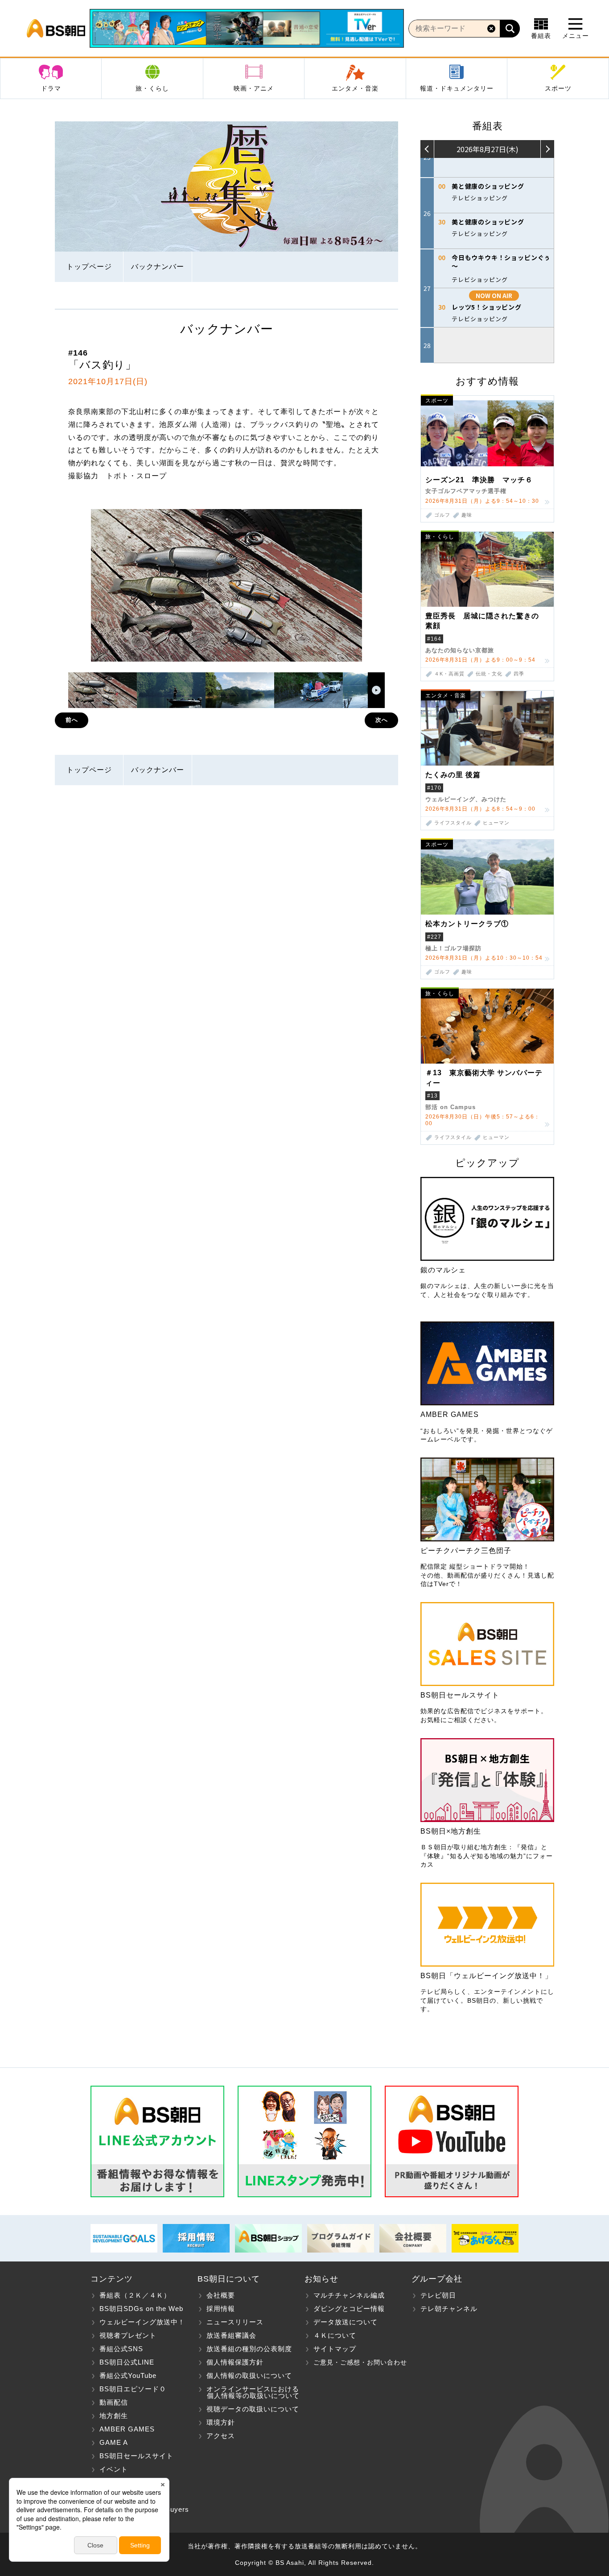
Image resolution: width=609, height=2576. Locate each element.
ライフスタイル (453, 823)
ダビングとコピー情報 (349, 2309)
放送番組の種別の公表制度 (249, 2349)
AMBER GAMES (127, 2429)
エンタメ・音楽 (355, 88)
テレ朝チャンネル (449, 2309)
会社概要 (221, 2295)
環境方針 (221, 2422)
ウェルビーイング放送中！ (142, 2322)
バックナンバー (158, 267)
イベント (114, 2469)
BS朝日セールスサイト (136, 2456)
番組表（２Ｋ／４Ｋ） (135, 2295)
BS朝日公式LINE (127, 2362)
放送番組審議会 (231, 2335)
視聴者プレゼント (128, 2335)
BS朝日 (56, 29)
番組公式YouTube (128, 2375)
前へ (72, 720)
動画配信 (114, 2402)
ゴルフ (442, 515)
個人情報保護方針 (235, 2362)
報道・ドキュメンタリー (457, 88)
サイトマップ (335, 2349)
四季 (519, 674)
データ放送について (346, 2322)
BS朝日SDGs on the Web (141, 2309)
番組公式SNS (121, 2349)
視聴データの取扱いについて (253, 2409)
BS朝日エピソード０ (133, 2389)
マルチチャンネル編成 (349, 2295)
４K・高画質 (449, 674)
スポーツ (558, 88)
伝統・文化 (489, 674)
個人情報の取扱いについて (249, 2375)
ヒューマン (496, 823)
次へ (382, 720)
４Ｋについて (335, 2335)
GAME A (114, 2442)
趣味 (467, 515)
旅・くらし (152, 88)
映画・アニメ (254, 88)
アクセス (221, 2436)
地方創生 (114, 2416)
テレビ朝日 (438, 2295)
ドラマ (51, 88)
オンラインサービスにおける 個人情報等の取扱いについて (249, 2392)
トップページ (89, 267)
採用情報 (221, 2309)
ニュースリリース (235, 2322)
